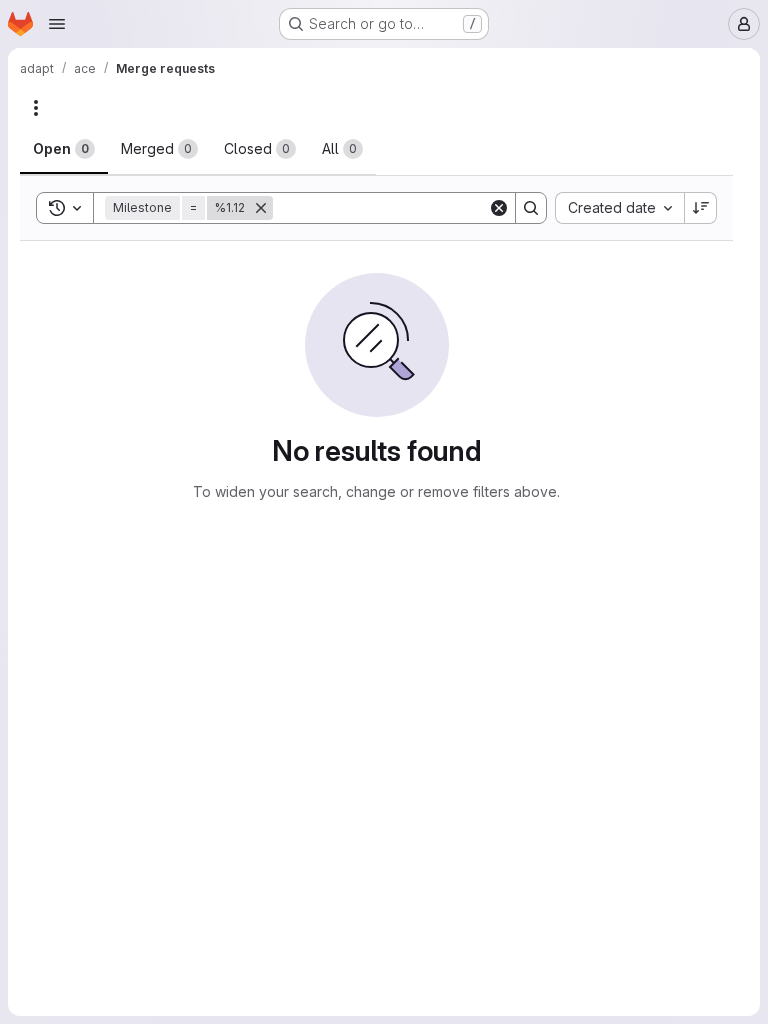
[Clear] (499, 208)
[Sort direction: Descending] (701, 208)
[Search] (531, 208)
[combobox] (619, 208)
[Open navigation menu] (57, 24)
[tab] (64, 149)
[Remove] (261, 208)
